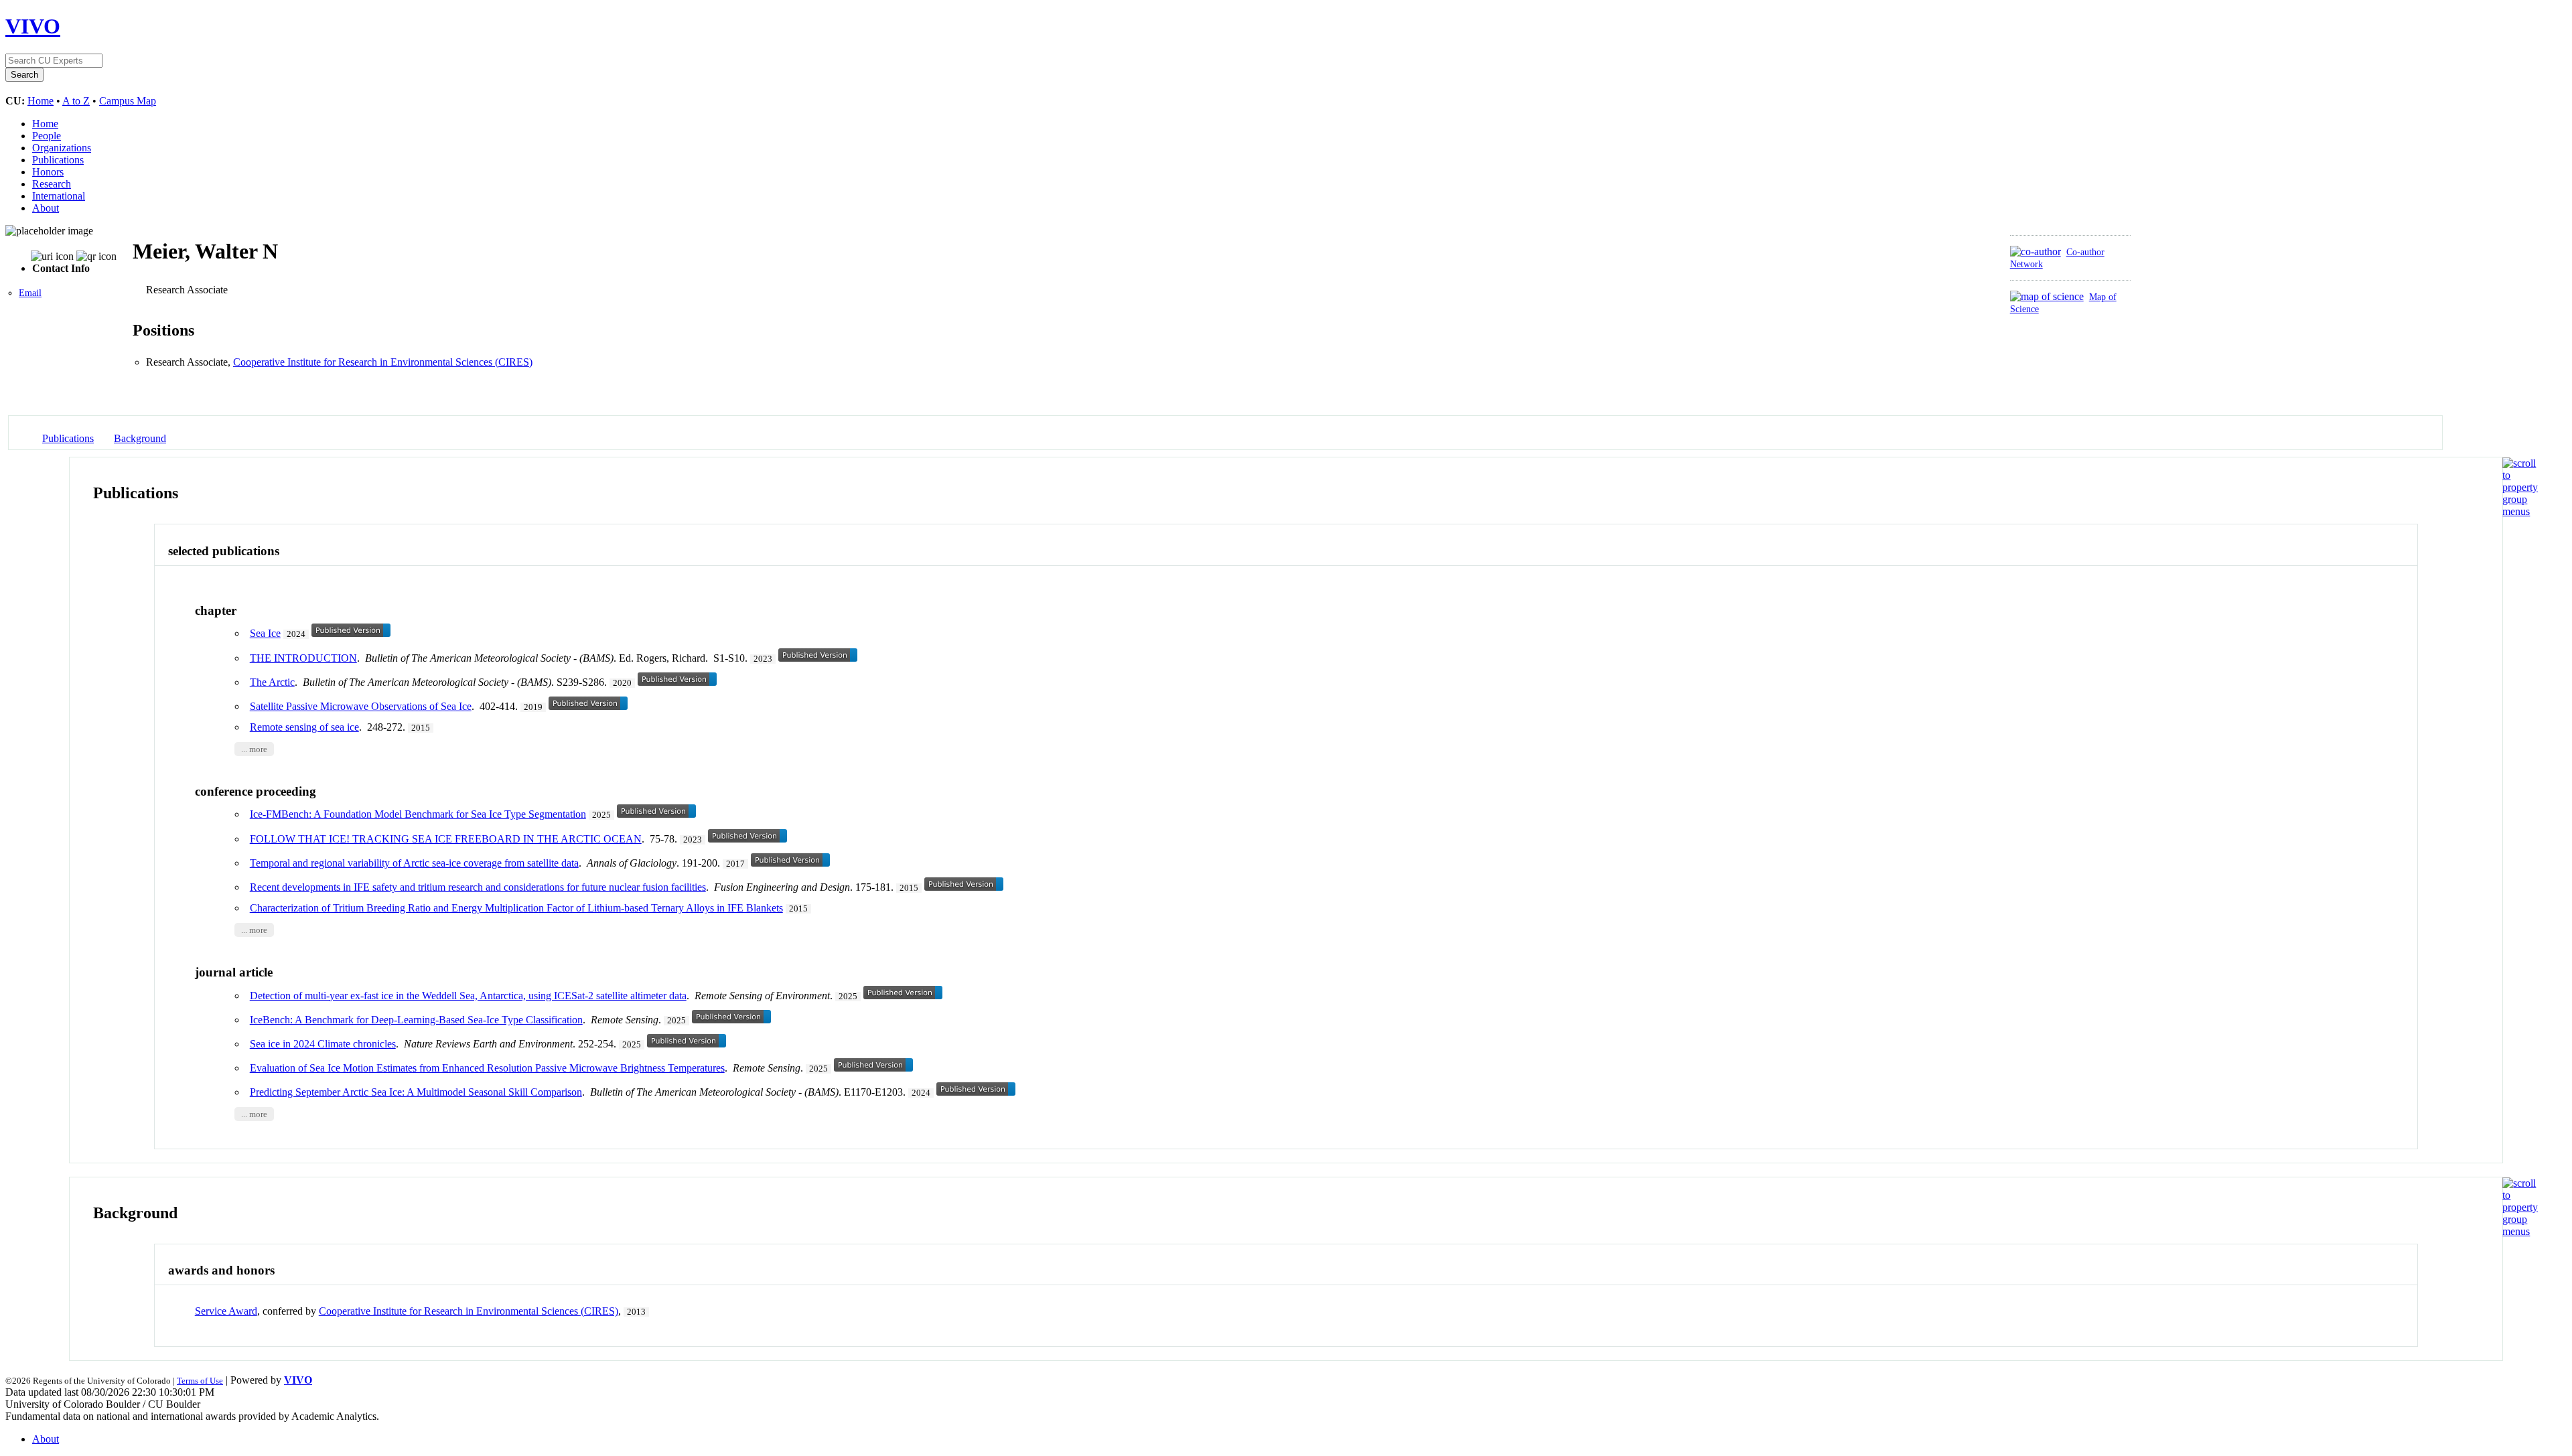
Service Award (226, 1311)
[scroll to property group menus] (2520, 511)
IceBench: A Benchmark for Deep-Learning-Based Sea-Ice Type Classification (416, 1020)
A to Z (76, 101)
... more (254, 749)
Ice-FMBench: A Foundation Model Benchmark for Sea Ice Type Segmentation (418, 814)
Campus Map (128, 101)
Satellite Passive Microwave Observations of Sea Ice (361, 706)
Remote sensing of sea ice (304, 727)
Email (30, 293)
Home (41, 101)
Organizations (62, 148)
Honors (48, 172)
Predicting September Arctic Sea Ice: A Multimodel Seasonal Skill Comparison (416, 1092)
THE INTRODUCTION (303, 658)
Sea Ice (265, 633)
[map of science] (2047, 296)
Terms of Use (200, 1381)
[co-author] (2035, 251)
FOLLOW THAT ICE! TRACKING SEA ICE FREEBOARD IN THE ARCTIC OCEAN (446, 839)
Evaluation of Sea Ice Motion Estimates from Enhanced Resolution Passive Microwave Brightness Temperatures (487, 1068)
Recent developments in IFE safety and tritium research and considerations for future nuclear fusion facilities (478, 887)
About (46, 208)
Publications (58, 160)
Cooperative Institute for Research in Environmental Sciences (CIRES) (383, 362)
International (59, 196)
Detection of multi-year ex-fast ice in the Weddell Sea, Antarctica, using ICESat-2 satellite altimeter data (468, 996)
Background (140, 438)
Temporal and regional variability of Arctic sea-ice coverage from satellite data (414, 863)
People (47, 136)
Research (52, 184)
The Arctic (272, 682)
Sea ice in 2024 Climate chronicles (323, 1044)
